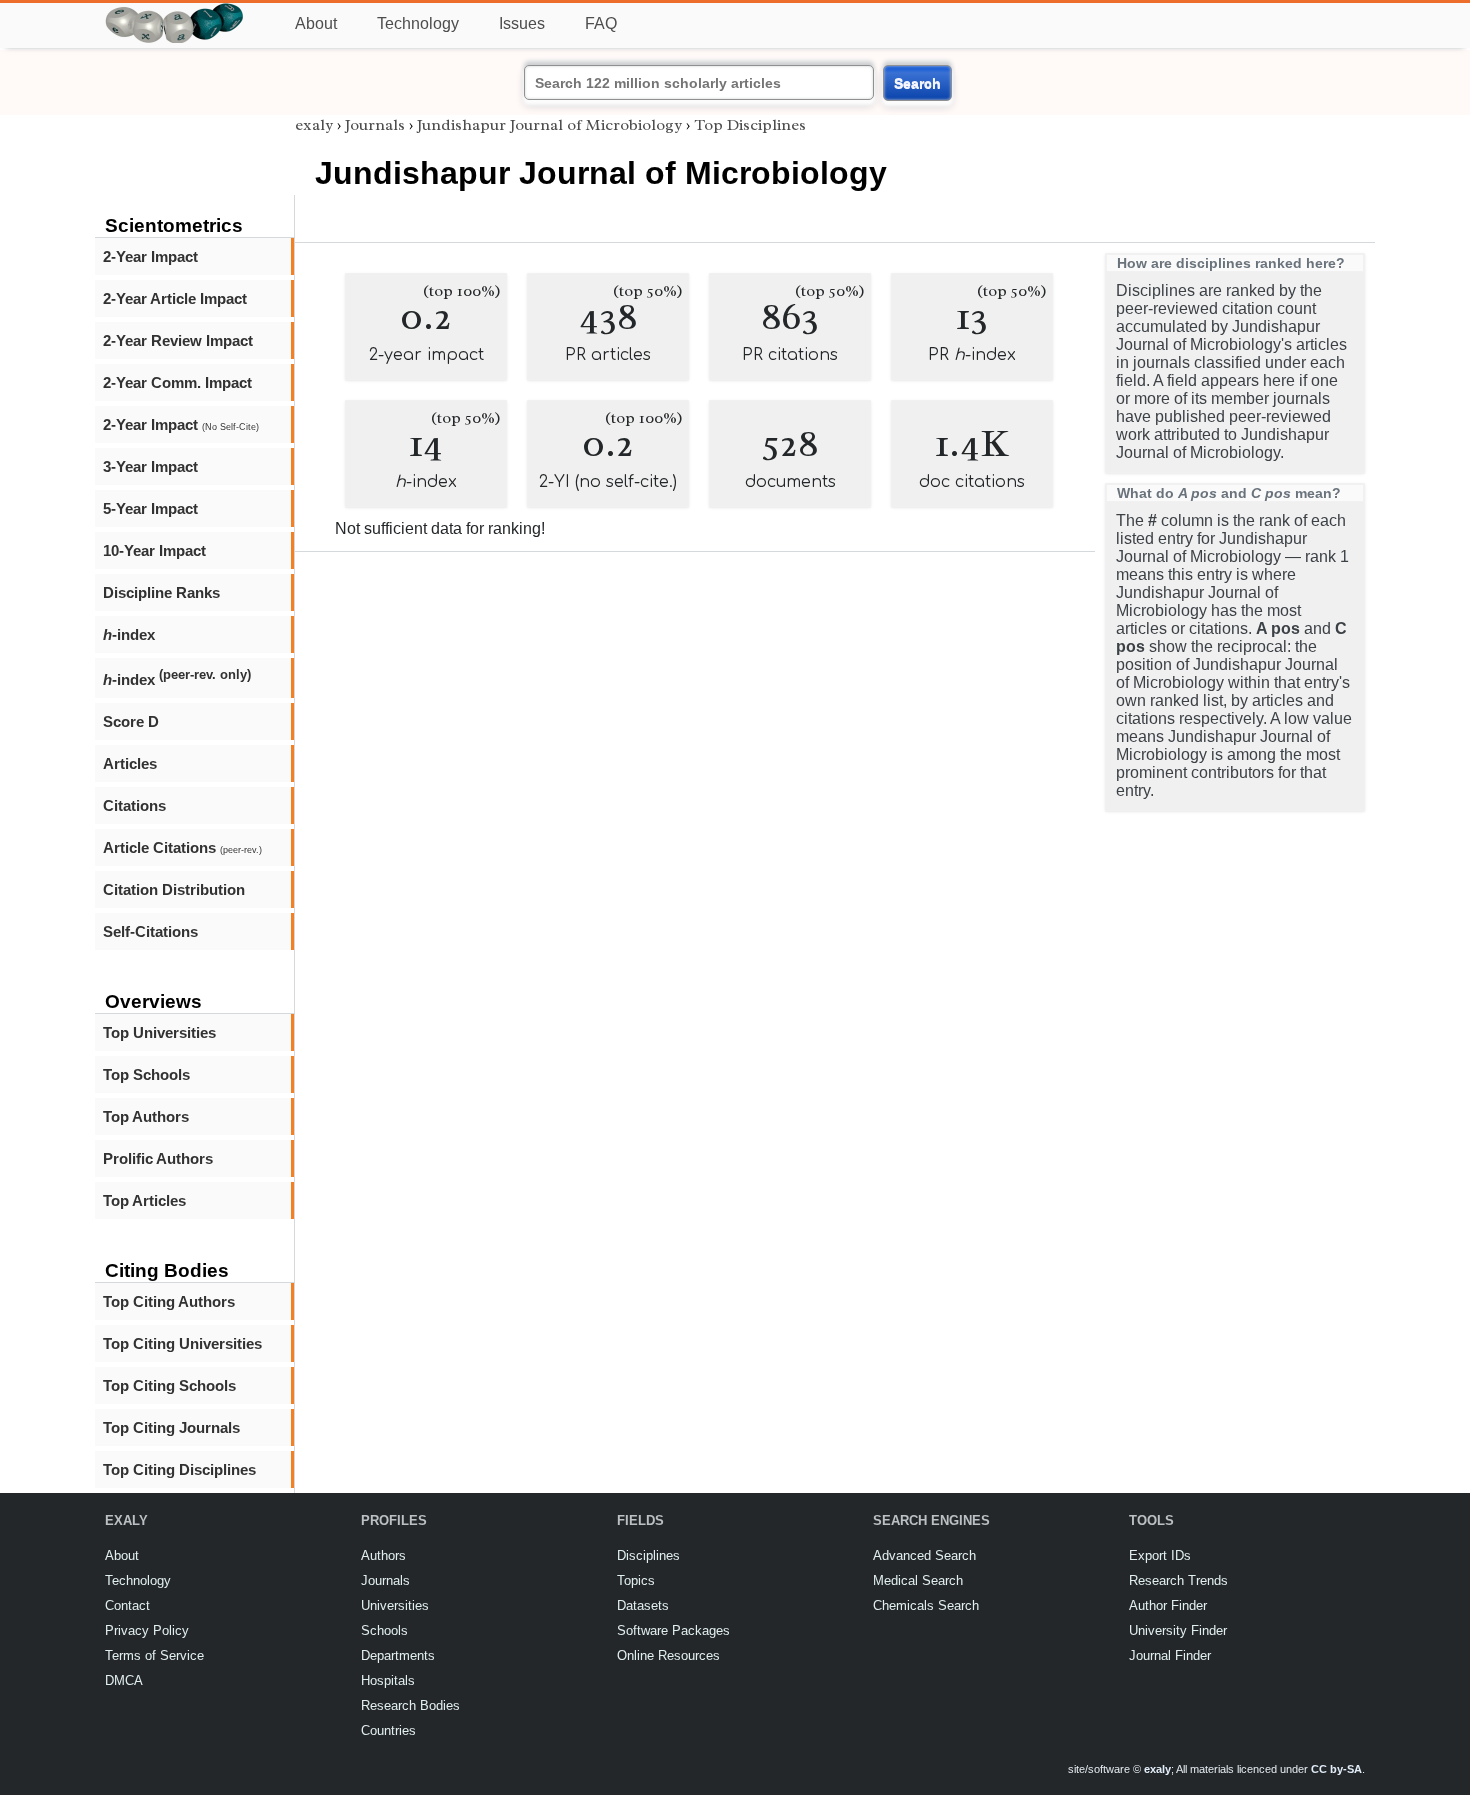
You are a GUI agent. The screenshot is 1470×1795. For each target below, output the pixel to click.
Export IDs (1160, 1555)
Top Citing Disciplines (179, 1469)
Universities (395, 1605)
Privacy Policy (147, 1630)
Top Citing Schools (169, 1385)
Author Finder (1168, 1605)
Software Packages (673, 1630)
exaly (314, 125)
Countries (388, 1730)
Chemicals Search (926, 1605)
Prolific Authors (158, 1158)
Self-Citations (150, 931)
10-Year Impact (154, 550)
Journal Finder (1170, 1655)
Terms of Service (154, 1655)
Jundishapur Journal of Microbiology (549, 125)
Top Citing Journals (171, 1427)
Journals (375, 125)
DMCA (124, 1680)
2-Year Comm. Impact (177, 382)
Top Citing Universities (182, 1343)
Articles (130, 763)
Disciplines (648, 1555)
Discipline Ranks (161, 592)
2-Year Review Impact (178, 340)
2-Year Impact (150, 256)
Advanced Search (924, 1555)
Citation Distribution (174, 889)
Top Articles (144, 1200)
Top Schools (146, 1074)
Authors (383, 1555)
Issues (522, 23)
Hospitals (388, 1680)
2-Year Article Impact (175, 298)
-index (129, 634)
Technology (418, 23)
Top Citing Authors (169, 1301)
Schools (384, 1630)
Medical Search (918, 1580)
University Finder (1178, 1630)
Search (917, 83)
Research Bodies (410, 1705)
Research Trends (1178, 1580)
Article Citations (182, 847)
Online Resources (668, 1655)
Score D (131, 721)
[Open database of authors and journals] (175, 11)
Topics (636, 1580)
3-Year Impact (150, 466)
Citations (134, 805)
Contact (127, 1605)
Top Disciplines (750, 125)
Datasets (643, 1605)
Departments (398, 1655)
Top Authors (146, 1116)
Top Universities (159, 1032)
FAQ (601, 23)
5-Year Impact (150, 508)
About (316, 23)
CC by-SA (1336, 1769)
